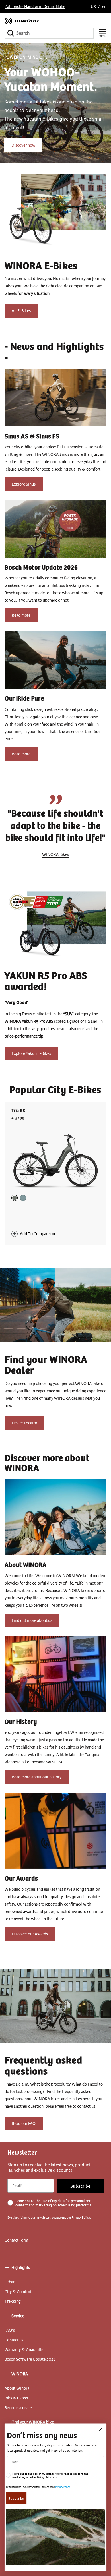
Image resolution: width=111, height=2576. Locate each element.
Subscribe (80, 2186)
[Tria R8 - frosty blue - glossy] (23, 1198)
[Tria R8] (55, 1161)
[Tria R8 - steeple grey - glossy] (15, 1198)
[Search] (11, 33)
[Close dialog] (101, 2429)
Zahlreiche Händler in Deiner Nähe (35, 7)
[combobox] (49, 33)
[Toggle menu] (103, 33)
